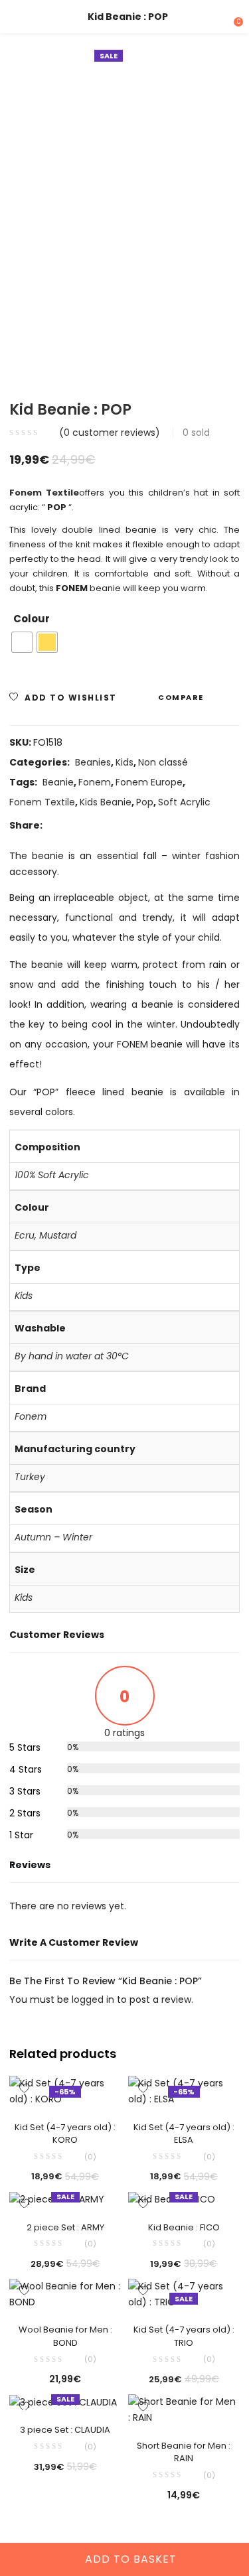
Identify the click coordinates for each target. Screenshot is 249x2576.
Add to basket (131, 2559)
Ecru (25, 1235)
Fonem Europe (149, 782)
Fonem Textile (42, 802)
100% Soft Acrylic (52, 1175)
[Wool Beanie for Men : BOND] (65, 2294)
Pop (145, 802)
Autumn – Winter (53, 1537)
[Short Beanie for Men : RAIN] (184, 2409)
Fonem (95, 782)
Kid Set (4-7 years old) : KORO (65, 2134)
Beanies (93, 762)
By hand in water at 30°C (72, 1356)
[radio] (22, 642)
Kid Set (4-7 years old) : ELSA (184, 2134)
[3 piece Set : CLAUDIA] (63, 2402)
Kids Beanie (106, 802)
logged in (94, 2000)
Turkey (30, 1477)
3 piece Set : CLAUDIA (65, 2430)
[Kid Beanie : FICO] (172, 2199)
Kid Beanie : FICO (184, 2227)
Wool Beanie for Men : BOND (65, 2336)
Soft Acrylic (184, 802)
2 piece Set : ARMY (65, 2227)
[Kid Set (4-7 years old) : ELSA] (184, 2091)
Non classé (163, 762)
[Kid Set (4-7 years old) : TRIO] (184, 2294)
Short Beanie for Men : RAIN (184, 2452)
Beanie (58, 782)
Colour (32, 619)
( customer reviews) (110, 433)
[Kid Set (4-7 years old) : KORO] (65, 2091)
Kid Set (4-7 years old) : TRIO (184, 2336)
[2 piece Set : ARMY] (57, 2199)
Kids (124, 762)
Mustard (58, 1235)
